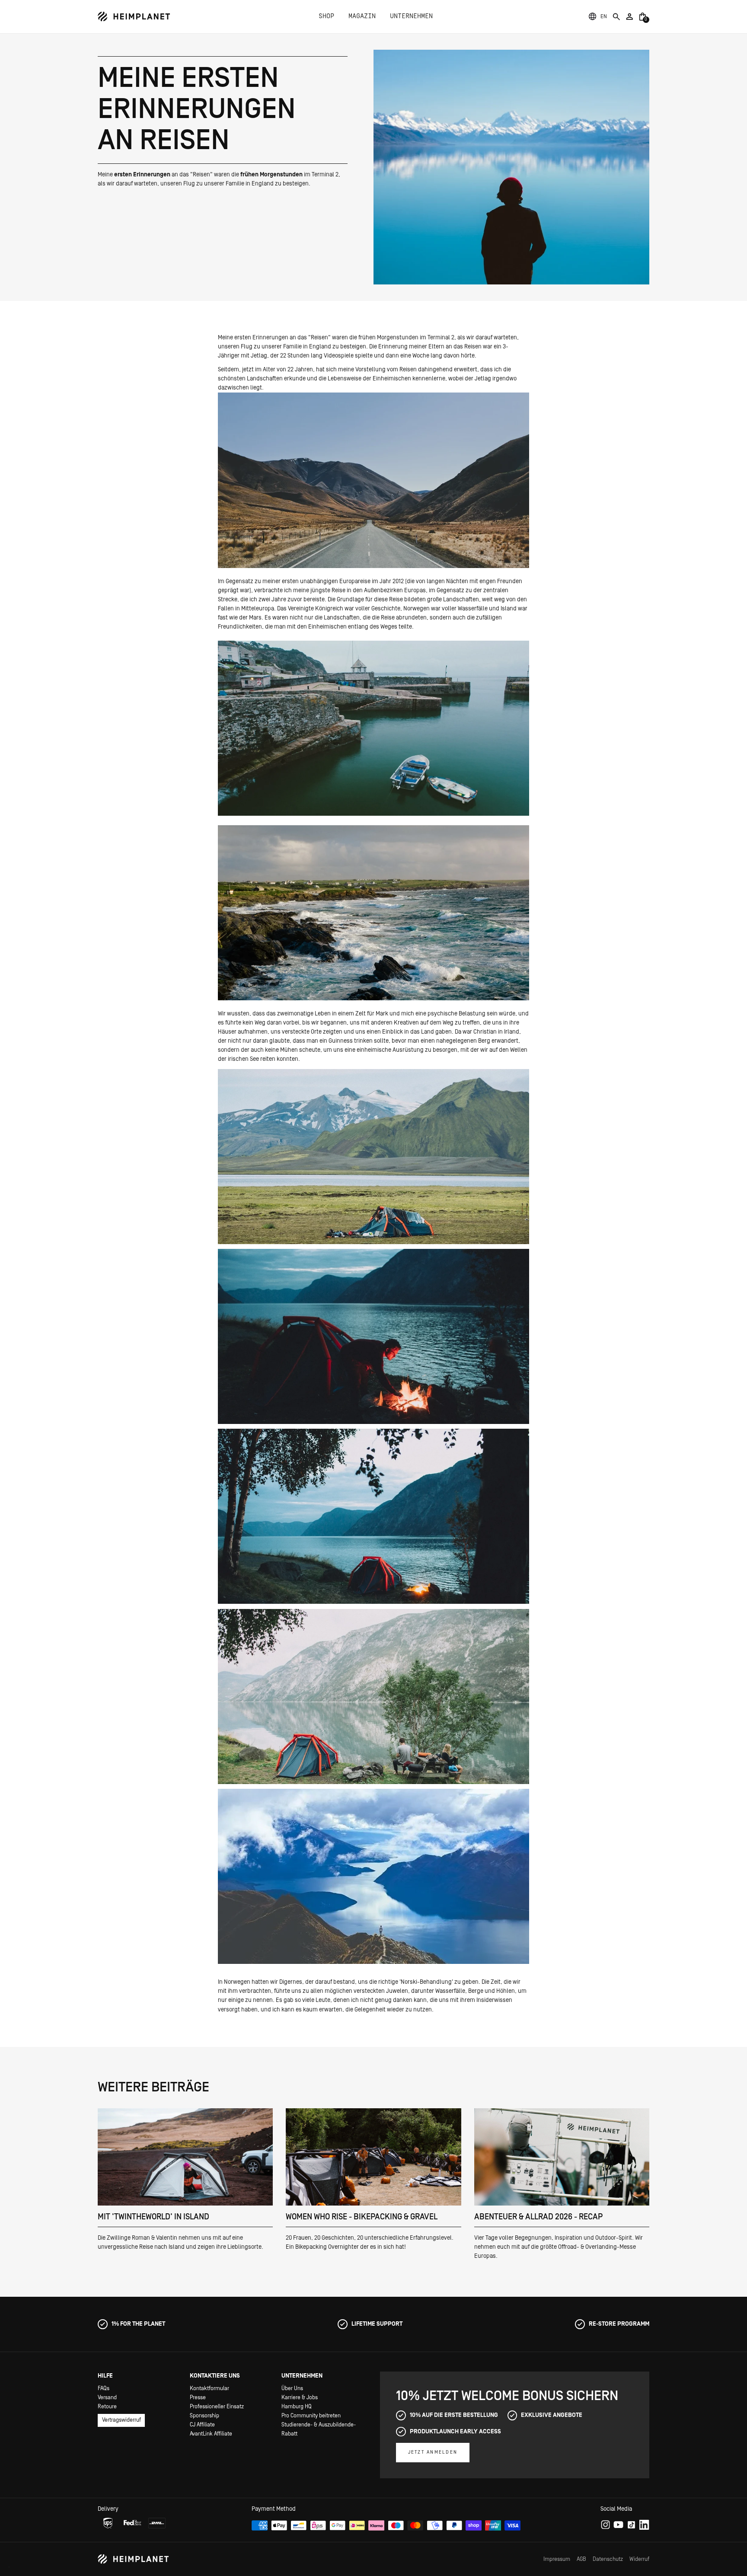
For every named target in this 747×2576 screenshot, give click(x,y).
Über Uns (292, 2389)
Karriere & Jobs (300, 2398)
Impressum (557, 2559)
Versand (107, 2398)
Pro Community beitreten (311, 2416)
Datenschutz (608, 2559)
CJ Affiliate (202, 2425)
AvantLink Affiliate (211, 2434)
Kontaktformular (209, 2389)
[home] (134, 17)
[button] (604, 17)
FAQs (104, 2389)
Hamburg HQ (297, 2407)
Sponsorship (204, 2416)
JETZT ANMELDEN (433, 2452)
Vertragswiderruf (121, 2420)
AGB (581, 2559)
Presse (198, 2398)
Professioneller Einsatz (217, 2407)
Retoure (107, 2407)
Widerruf (639, 2559)
